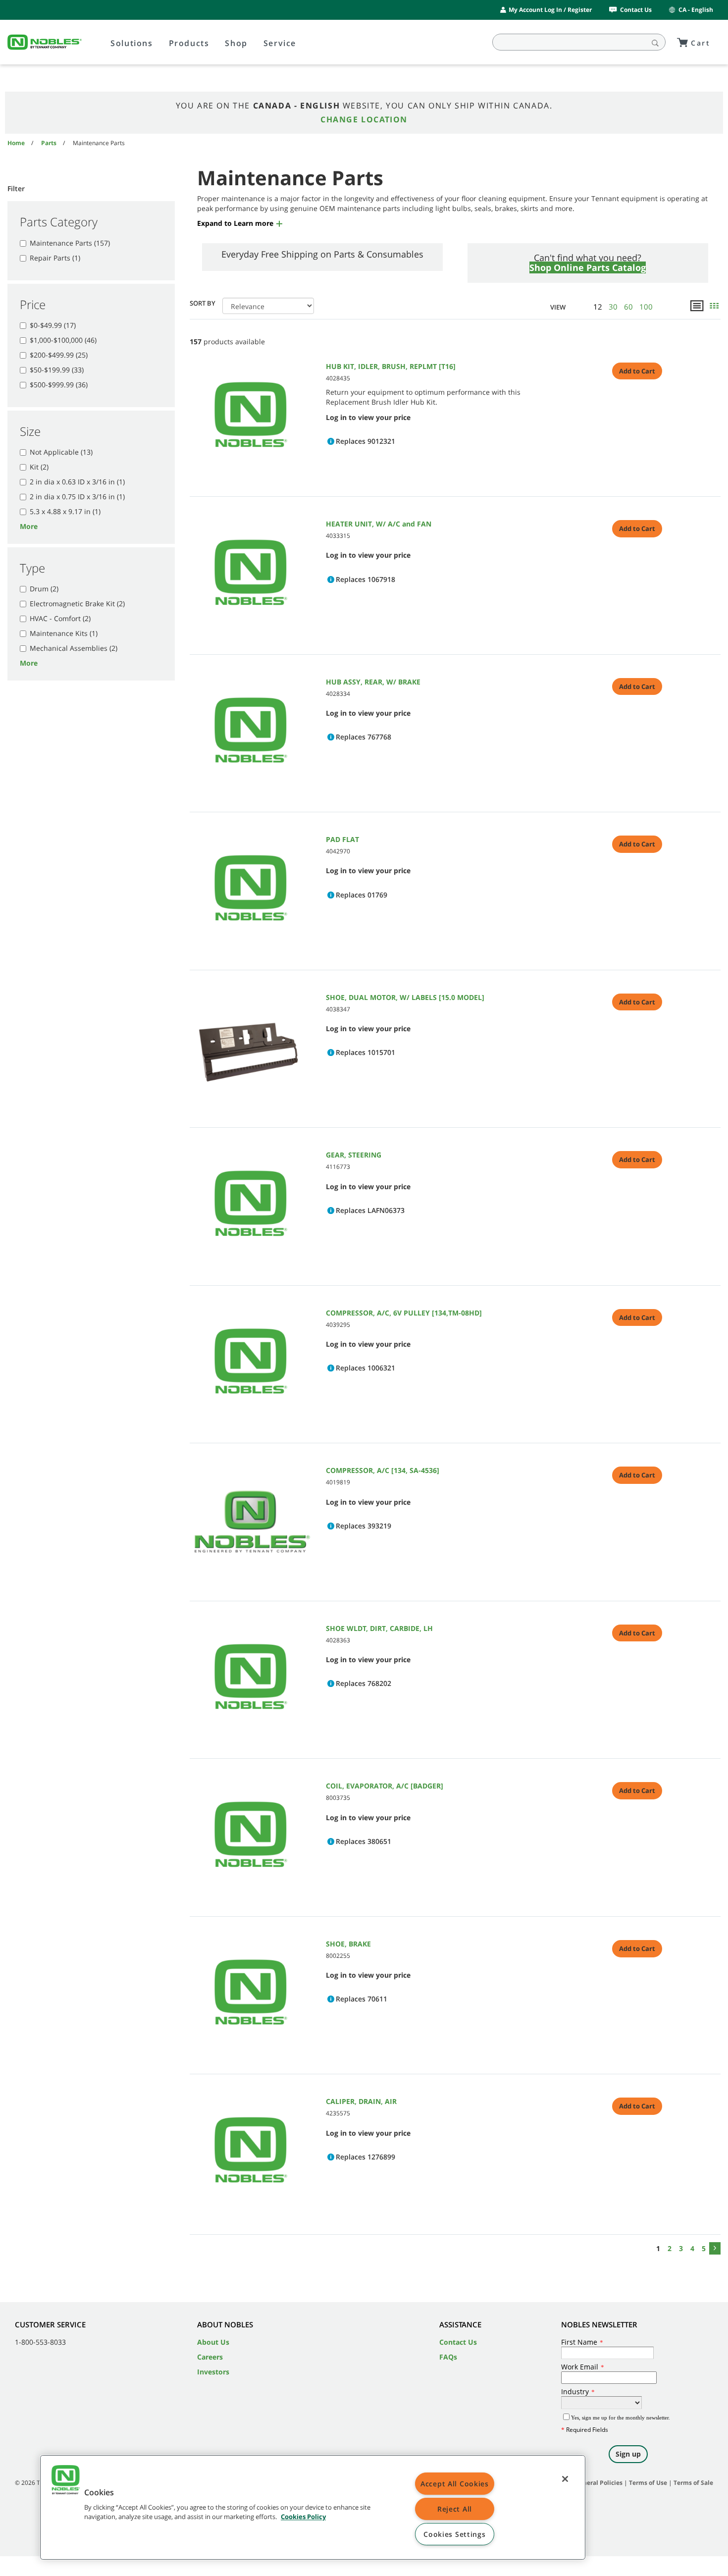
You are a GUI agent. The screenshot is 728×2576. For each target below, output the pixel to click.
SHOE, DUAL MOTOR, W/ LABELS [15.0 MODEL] (405, 997)
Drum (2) (44, 589)
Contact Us (636, 10)
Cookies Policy (303, 2517)
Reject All (455, 2509)
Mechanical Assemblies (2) (74, 648)
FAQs (448, 2357)
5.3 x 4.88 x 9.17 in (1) (65, 511)
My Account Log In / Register (550, 10)
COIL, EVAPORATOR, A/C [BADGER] (385, 1786)
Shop (236, 43)
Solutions (131, 43)
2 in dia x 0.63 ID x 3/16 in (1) (77, 482)
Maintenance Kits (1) (64, 633)
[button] (240, 223)
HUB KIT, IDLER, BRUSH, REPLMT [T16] (391, 366)
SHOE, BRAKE (348, 1944)
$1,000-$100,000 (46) (63, 340)
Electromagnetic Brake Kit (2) (77, 604)
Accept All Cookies (455, 2484)
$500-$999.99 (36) (59, 385)
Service (280, 43)
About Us (213, 2342)
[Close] (565, 2479)
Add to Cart (637, 371)
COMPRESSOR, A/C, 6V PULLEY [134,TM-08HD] (404, 1313)
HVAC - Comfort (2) (60, 618)
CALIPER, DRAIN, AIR (361, 2101)
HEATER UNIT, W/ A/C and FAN (379, 524)
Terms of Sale (693, 2483)
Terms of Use (648, 2483)
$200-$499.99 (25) (59, 355)
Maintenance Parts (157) (70, 243)
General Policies (599, 2483)
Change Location (364, 119)
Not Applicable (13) (61, 452)
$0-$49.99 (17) (53, 325)
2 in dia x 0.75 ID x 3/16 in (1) (77, 497)
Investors (213, 2372)
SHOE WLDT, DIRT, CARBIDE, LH (379, 1628)
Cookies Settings (455, 2534)
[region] (313, 2507)
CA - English (696, 10)
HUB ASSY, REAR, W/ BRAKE (373, 682)
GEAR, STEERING (354, 1155)
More (29, 526)
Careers (210, 2357)
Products (189, 43)
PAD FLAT (342, 839)
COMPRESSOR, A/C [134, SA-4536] (383, 1470)
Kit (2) (39, 467)
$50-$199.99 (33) (57, 370)
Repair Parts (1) (55, 258)
